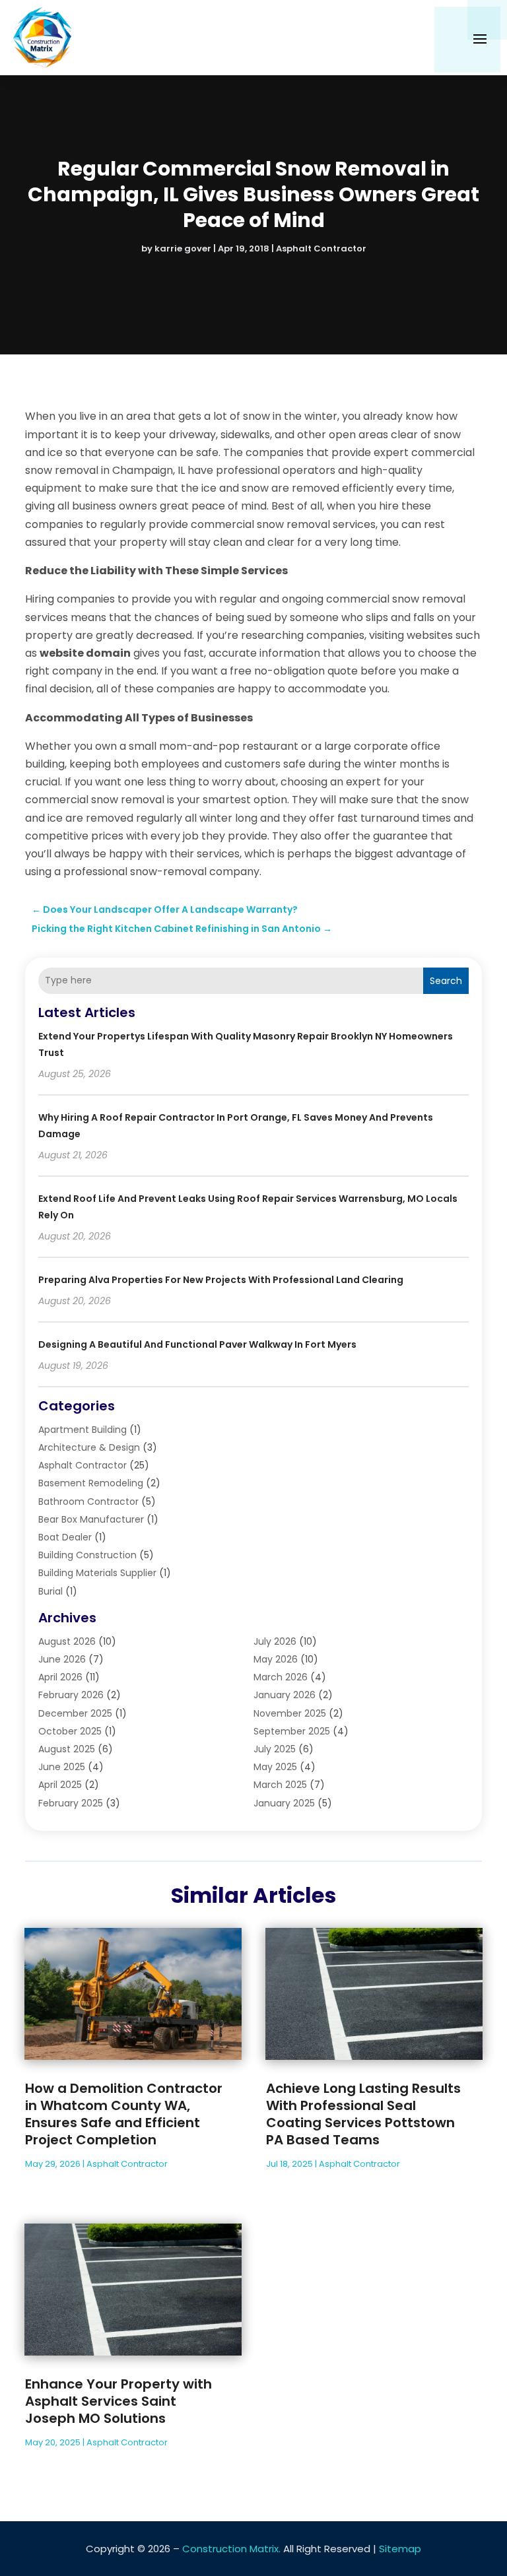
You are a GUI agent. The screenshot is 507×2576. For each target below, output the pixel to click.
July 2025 (275, 1749)
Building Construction (87, 1555)
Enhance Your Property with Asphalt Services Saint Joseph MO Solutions (118, 2401)
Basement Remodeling (91, 1483)
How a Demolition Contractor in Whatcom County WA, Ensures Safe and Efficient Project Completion (124, 2114)
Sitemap (400, 2549)
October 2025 (70, 1731)
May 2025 (275, 1767)
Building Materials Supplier (97, 1573)
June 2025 (62, 1767)
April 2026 (60, 1677)
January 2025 (284, 1803)
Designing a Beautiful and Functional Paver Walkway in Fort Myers (197, 1344)
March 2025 (280, 1785)
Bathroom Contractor (88, 1502)
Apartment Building (83, 1430)
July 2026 (275, 1641)
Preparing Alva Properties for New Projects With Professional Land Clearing (221, 1280)
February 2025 (71, 1803)
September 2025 (292, 1731)
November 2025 (290, 1713)
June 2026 (62, 1659)
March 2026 (281, 1677)
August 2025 (67, 1749)
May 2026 (276, 1659)
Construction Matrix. (231, 2549)
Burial (51, 1591)
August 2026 (67, 1641)
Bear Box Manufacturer (91, 1519)
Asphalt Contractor (321, 248)
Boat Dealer (65, 1537)
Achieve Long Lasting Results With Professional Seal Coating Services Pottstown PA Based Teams (363, 2114)
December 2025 (75, 1713)
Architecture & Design (89, 1447)
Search (446, 981)
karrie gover (183, 248)
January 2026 (285, 1695)
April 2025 (60, 1785)
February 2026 (71, 1695)
